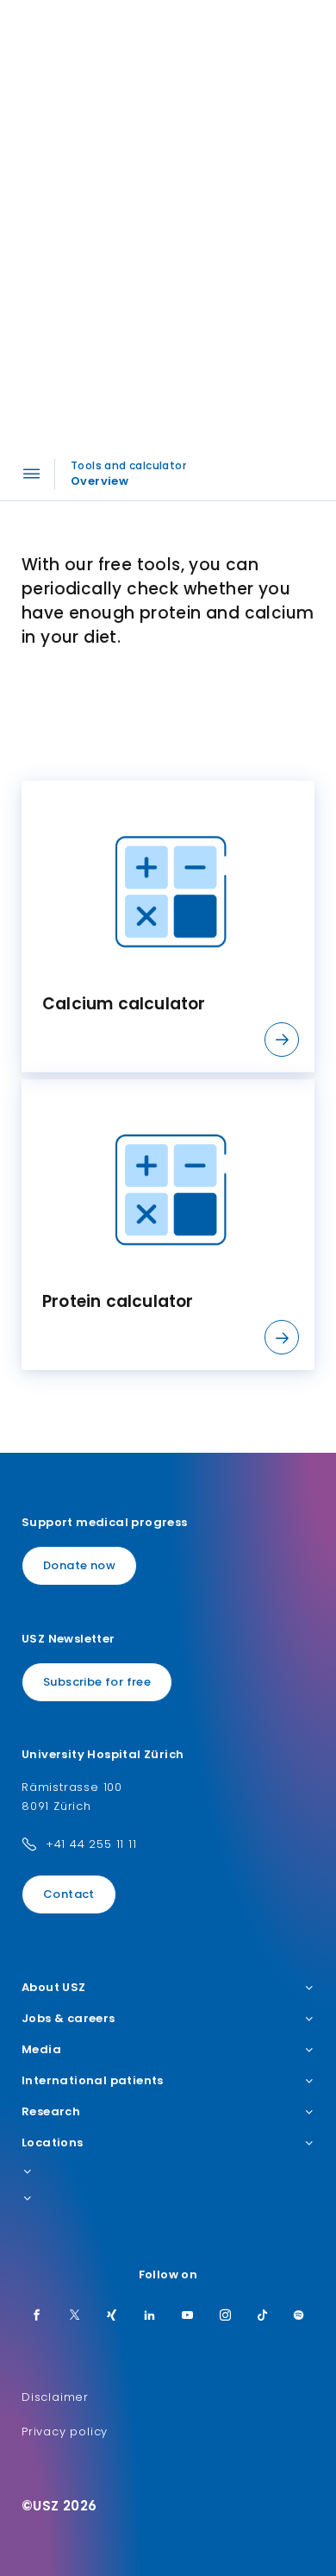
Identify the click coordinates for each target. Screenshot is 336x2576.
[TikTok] (263, 2316)
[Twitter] (75, 2316)
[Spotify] (299, 2316)
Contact (69, 1894)
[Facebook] (37, 2316)
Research (51, 2112)
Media (41, 2050)
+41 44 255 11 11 (91, 1844)
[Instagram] (226, 2316)
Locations (53, 2143)
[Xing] (112, 2316)
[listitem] (168, 927)
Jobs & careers (68, 2019)
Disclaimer (55, 2397)
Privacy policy (65, 2431)
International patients (93, 2081)
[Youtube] (188, 2316)
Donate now (79, 1565)
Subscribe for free (97, 1682)
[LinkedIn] (150, 2316)
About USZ (54, 1988)
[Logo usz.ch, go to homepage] (78, 35)
